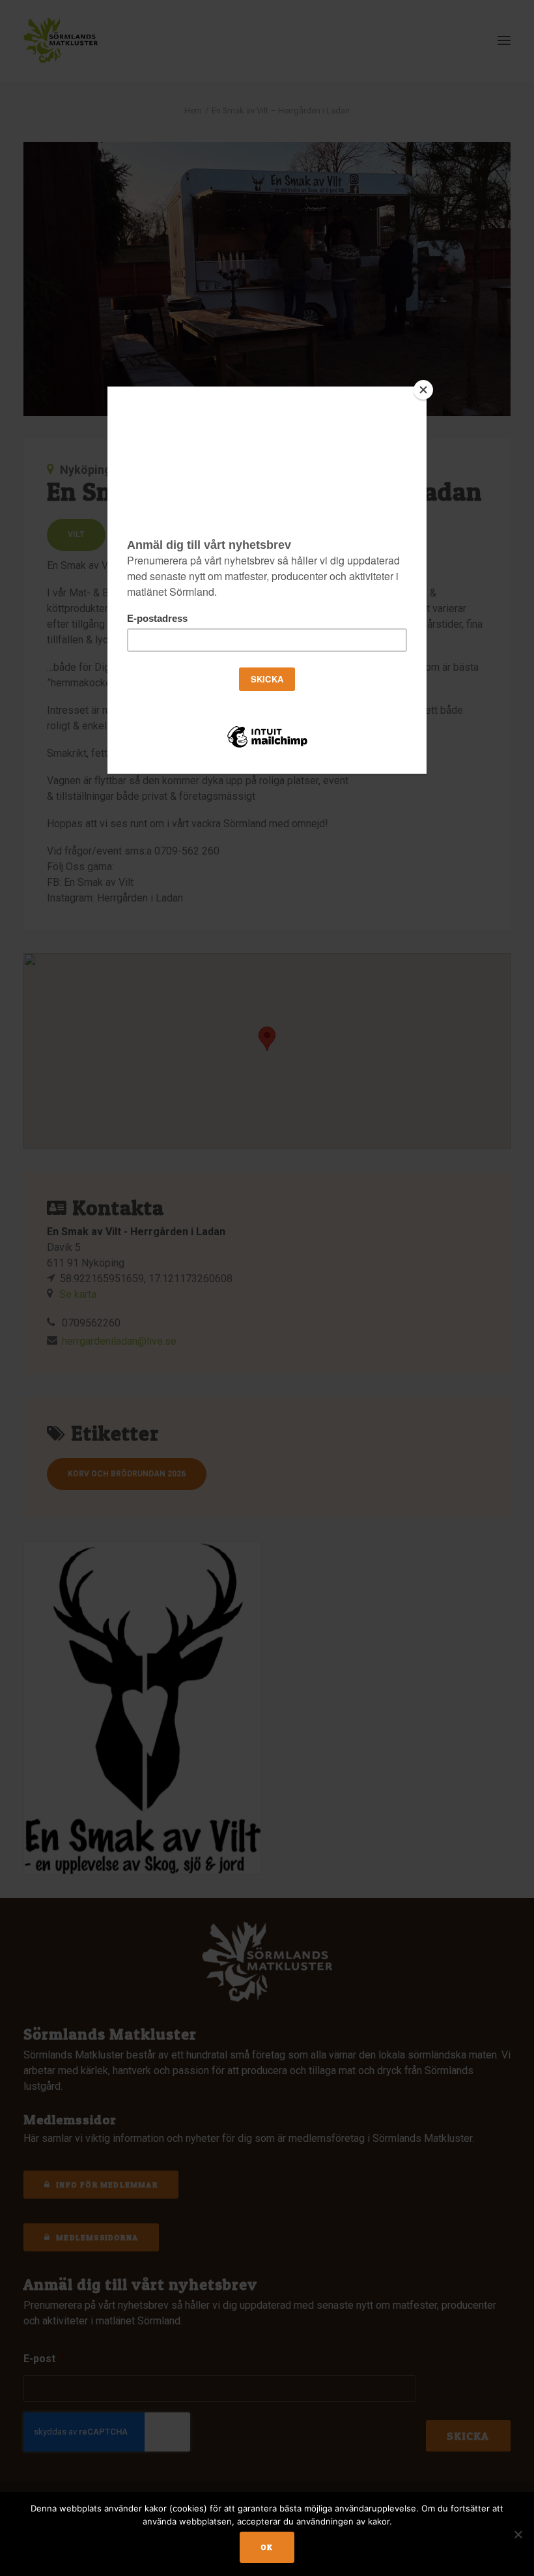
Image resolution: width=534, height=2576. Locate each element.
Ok (267, 2547)
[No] (518, 2534)
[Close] (423, 390)
